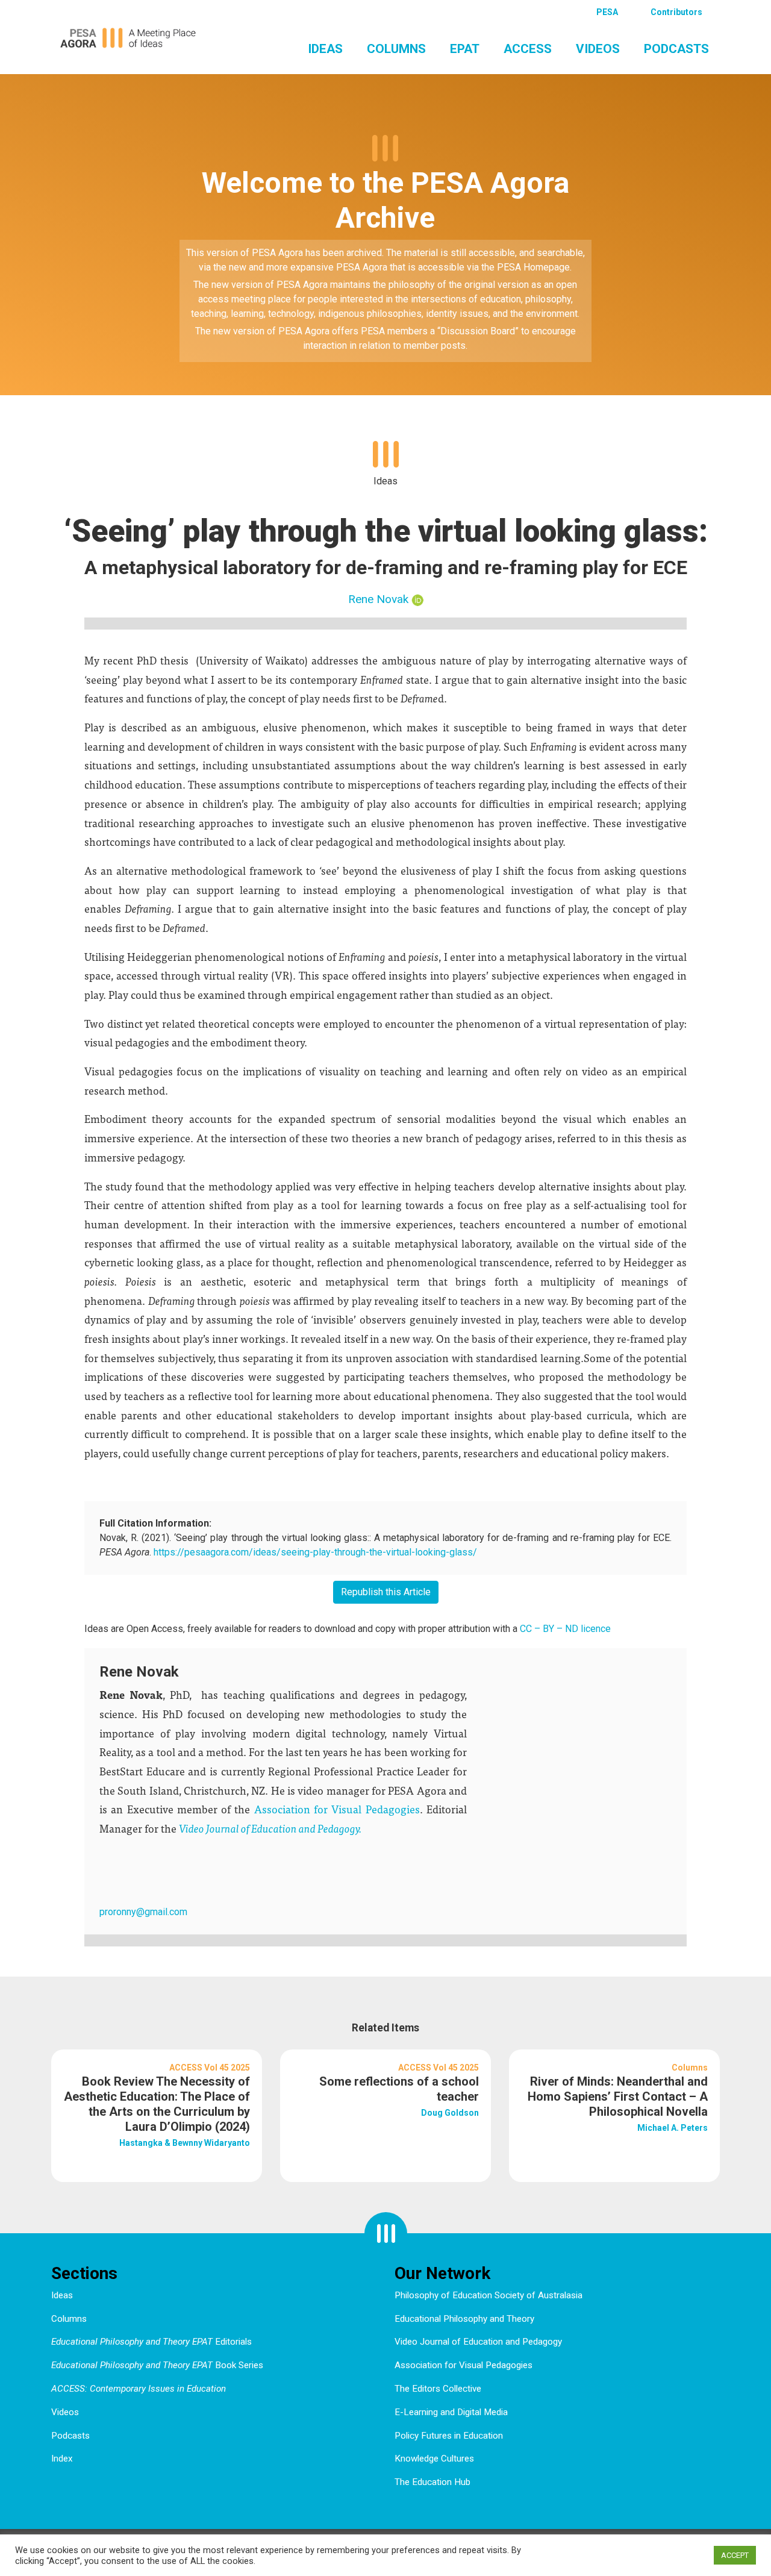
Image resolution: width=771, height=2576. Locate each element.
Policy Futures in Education (449, 2436)
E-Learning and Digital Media (451, 2412)
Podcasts (676, 49)
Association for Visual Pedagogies (337, 1809)
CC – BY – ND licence (565, 1629)
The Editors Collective (438, 2389)
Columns (396, 49)
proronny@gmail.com (143, 1912)
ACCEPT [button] (735, 2555)
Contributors (676, 12)
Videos (598, 49)
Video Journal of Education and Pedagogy (478, 2342)
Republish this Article (386, 1592)
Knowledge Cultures (434, 2459)
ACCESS (528, 49)
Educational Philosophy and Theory (464, 2319)
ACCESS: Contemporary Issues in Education (139, 2389)
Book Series (157, 2365)
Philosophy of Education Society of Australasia (489, 2295)
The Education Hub (432, 2482)
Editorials (151, 2342)
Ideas (325, 49)
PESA (607, 12)
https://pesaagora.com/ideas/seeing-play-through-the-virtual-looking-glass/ (315, 1552)
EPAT (465, 49)
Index (62, 2459)
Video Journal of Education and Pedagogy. (270, 1828)
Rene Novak (378, 599)
